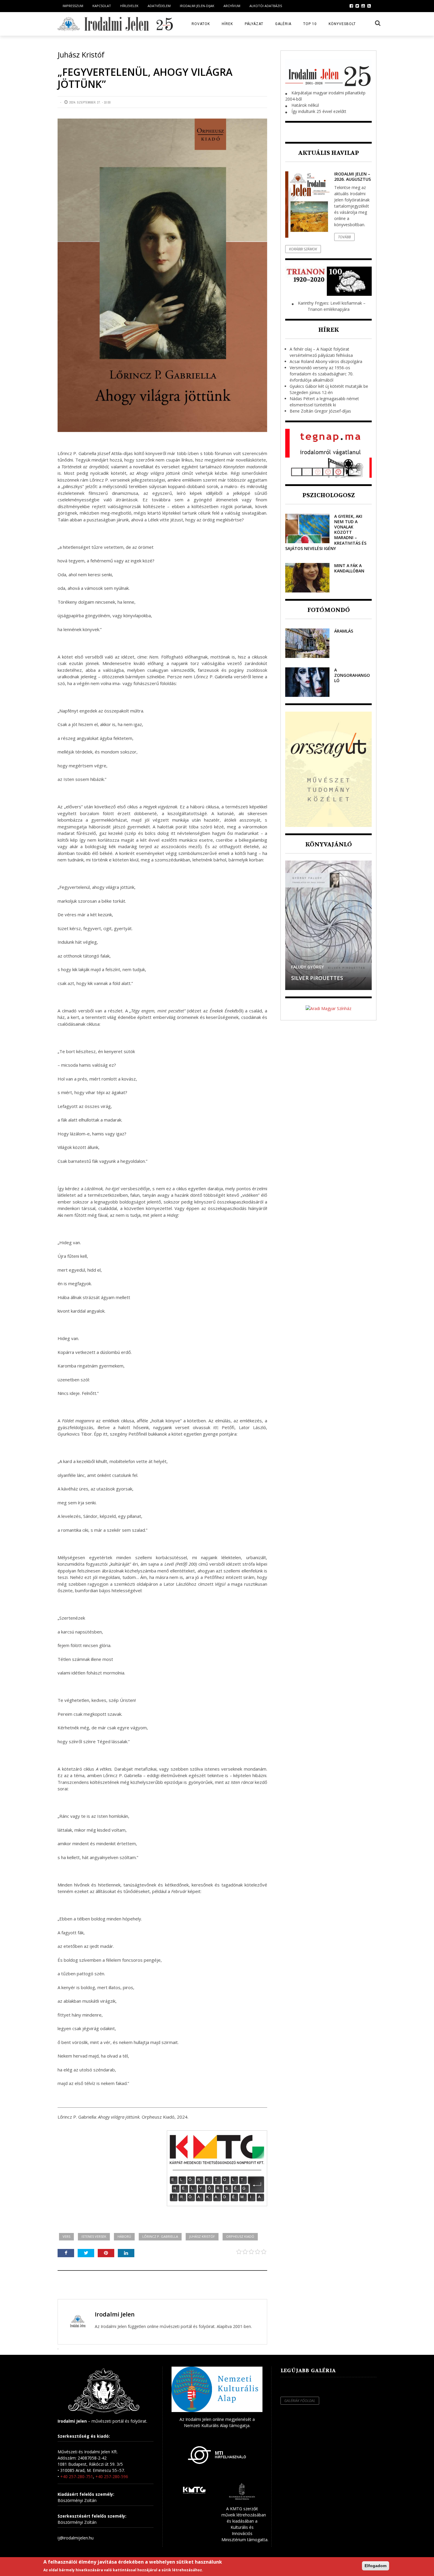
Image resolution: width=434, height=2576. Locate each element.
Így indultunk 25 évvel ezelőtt (319, 111)
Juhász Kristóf (202, 2236)
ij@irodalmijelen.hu (76, 2538)
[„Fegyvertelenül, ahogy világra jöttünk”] (162, 275)
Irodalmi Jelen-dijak (197, 6)
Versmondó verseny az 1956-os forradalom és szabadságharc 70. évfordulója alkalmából (322, 374)
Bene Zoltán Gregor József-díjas (320, 411)
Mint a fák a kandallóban (349, 568)
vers (66, 2236)
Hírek (227, 24)
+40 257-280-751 (77, 2476)
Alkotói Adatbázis (266, 6)
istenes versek (94, 2236)
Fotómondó (329, 610)
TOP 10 (310, 24)
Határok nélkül (305, 105)
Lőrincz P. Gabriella (160, 2236)
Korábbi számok (303, 249)
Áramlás (344, 631)
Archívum (232, 6)
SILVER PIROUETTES (317, 978)
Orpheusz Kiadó (240, 2236)
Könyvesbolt (342, 24)
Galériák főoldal (300, 2401)
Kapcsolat (102, 6)
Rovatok (201, 24)
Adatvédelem (159, 6)
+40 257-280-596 (112, 2476)
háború (124, 2236)
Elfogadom (376, 2566)
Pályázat (254, 24)
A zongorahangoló (352, 675)
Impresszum (73, 6)
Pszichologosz (329, 495)
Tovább (344, 237)
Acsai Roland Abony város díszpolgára (326, 361)
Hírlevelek (129, 6)
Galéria (283, 24)
